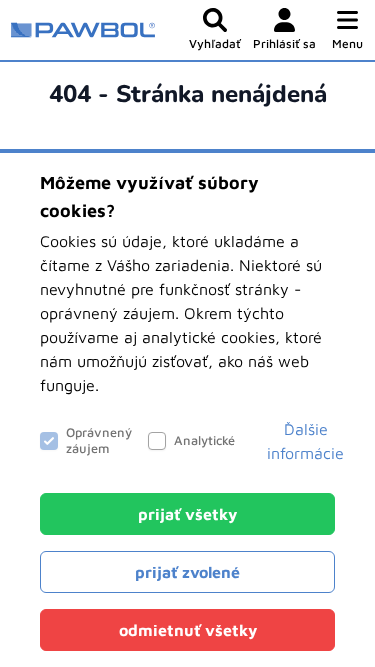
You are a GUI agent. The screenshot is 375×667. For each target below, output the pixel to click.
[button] (347, 30)
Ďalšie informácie (305, 441)
